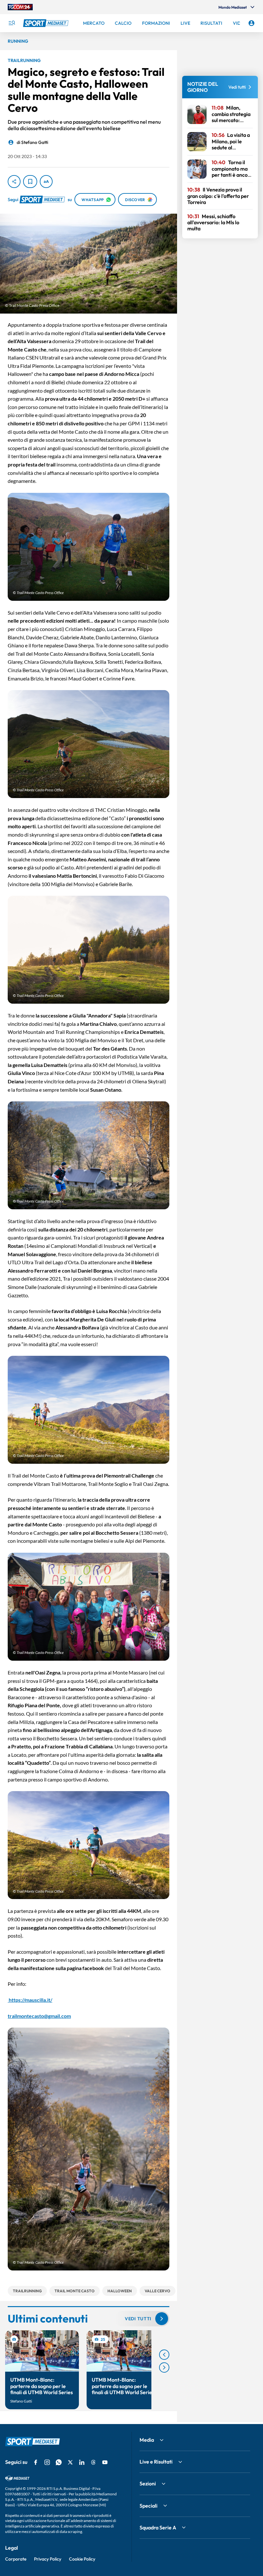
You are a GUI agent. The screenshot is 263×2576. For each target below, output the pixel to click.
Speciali (148, 2506)
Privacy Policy (48, 2559)
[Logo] (47, 23)
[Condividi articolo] (14, 182)
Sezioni (148, 2483)
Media (147, 2440)
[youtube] (105, 2462)
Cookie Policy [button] (82, 2559)
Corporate (16, 2559)
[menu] (12, 23)
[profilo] (251, 23)
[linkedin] (82, 2462)
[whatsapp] (59, 2462)
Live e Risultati (156, 2462)
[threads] (93, 2462)
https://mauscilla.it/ (30, 2000)
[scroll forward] (164, 2367)
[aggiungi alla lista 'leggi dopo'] (30, 182)
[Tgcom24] (20, 7)
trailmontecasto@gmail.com (39, 2016)
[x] (70, 2462)
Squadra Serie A (158, 2527)
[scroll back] (164, 2355)
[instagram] (47, 2462)
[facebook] (36, 2462)
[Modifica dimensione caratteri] (46, 182)
